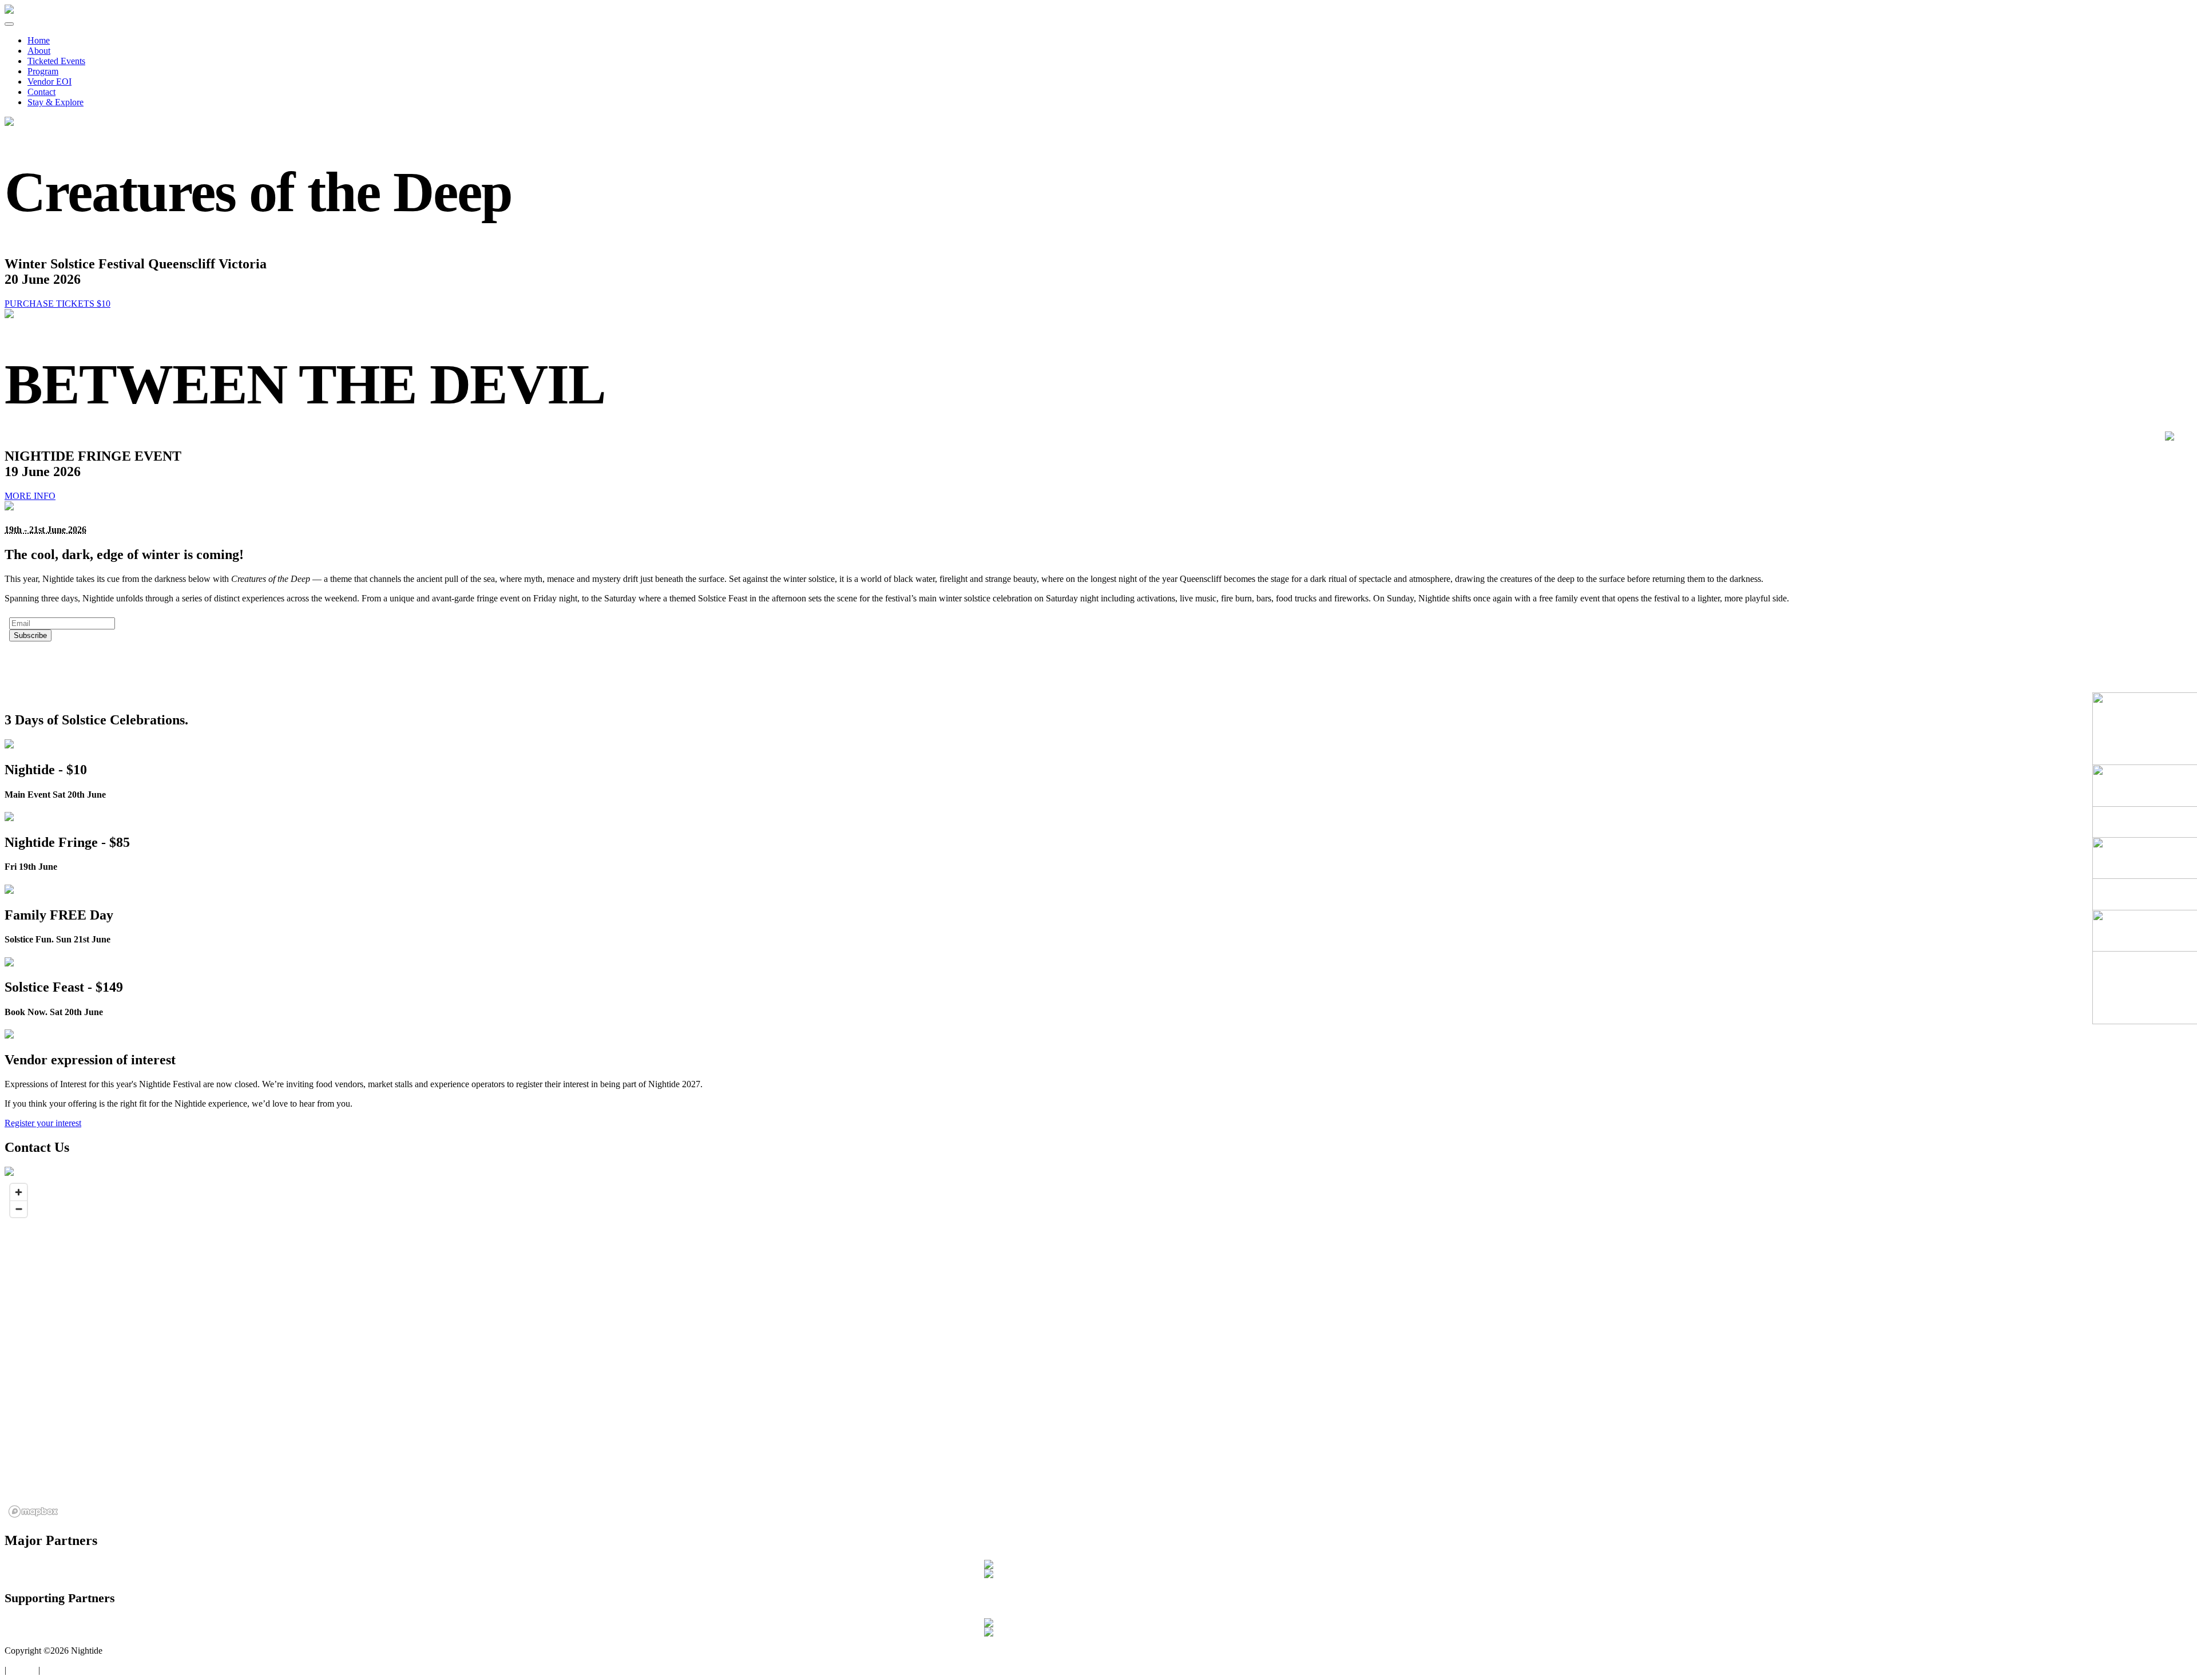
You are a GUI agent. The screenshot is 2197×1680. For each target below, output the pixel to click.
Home (39, 40)
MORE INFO (30, 496)
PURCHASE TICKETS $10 (57, 304)
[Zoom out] (19, 1209)
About (39, 51)
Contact (41, 92)
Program (43, 71)
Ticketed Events (56, 61)
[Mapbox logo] (33, 1511)
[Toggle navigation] (9, 24)
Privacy (22, 1670)
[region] (1098, 1350)
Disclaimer (62, 1670)
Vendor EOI (49, 82)
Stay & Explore (55, 102)
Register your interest (43, 1123)
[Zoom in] (19, 1192)
